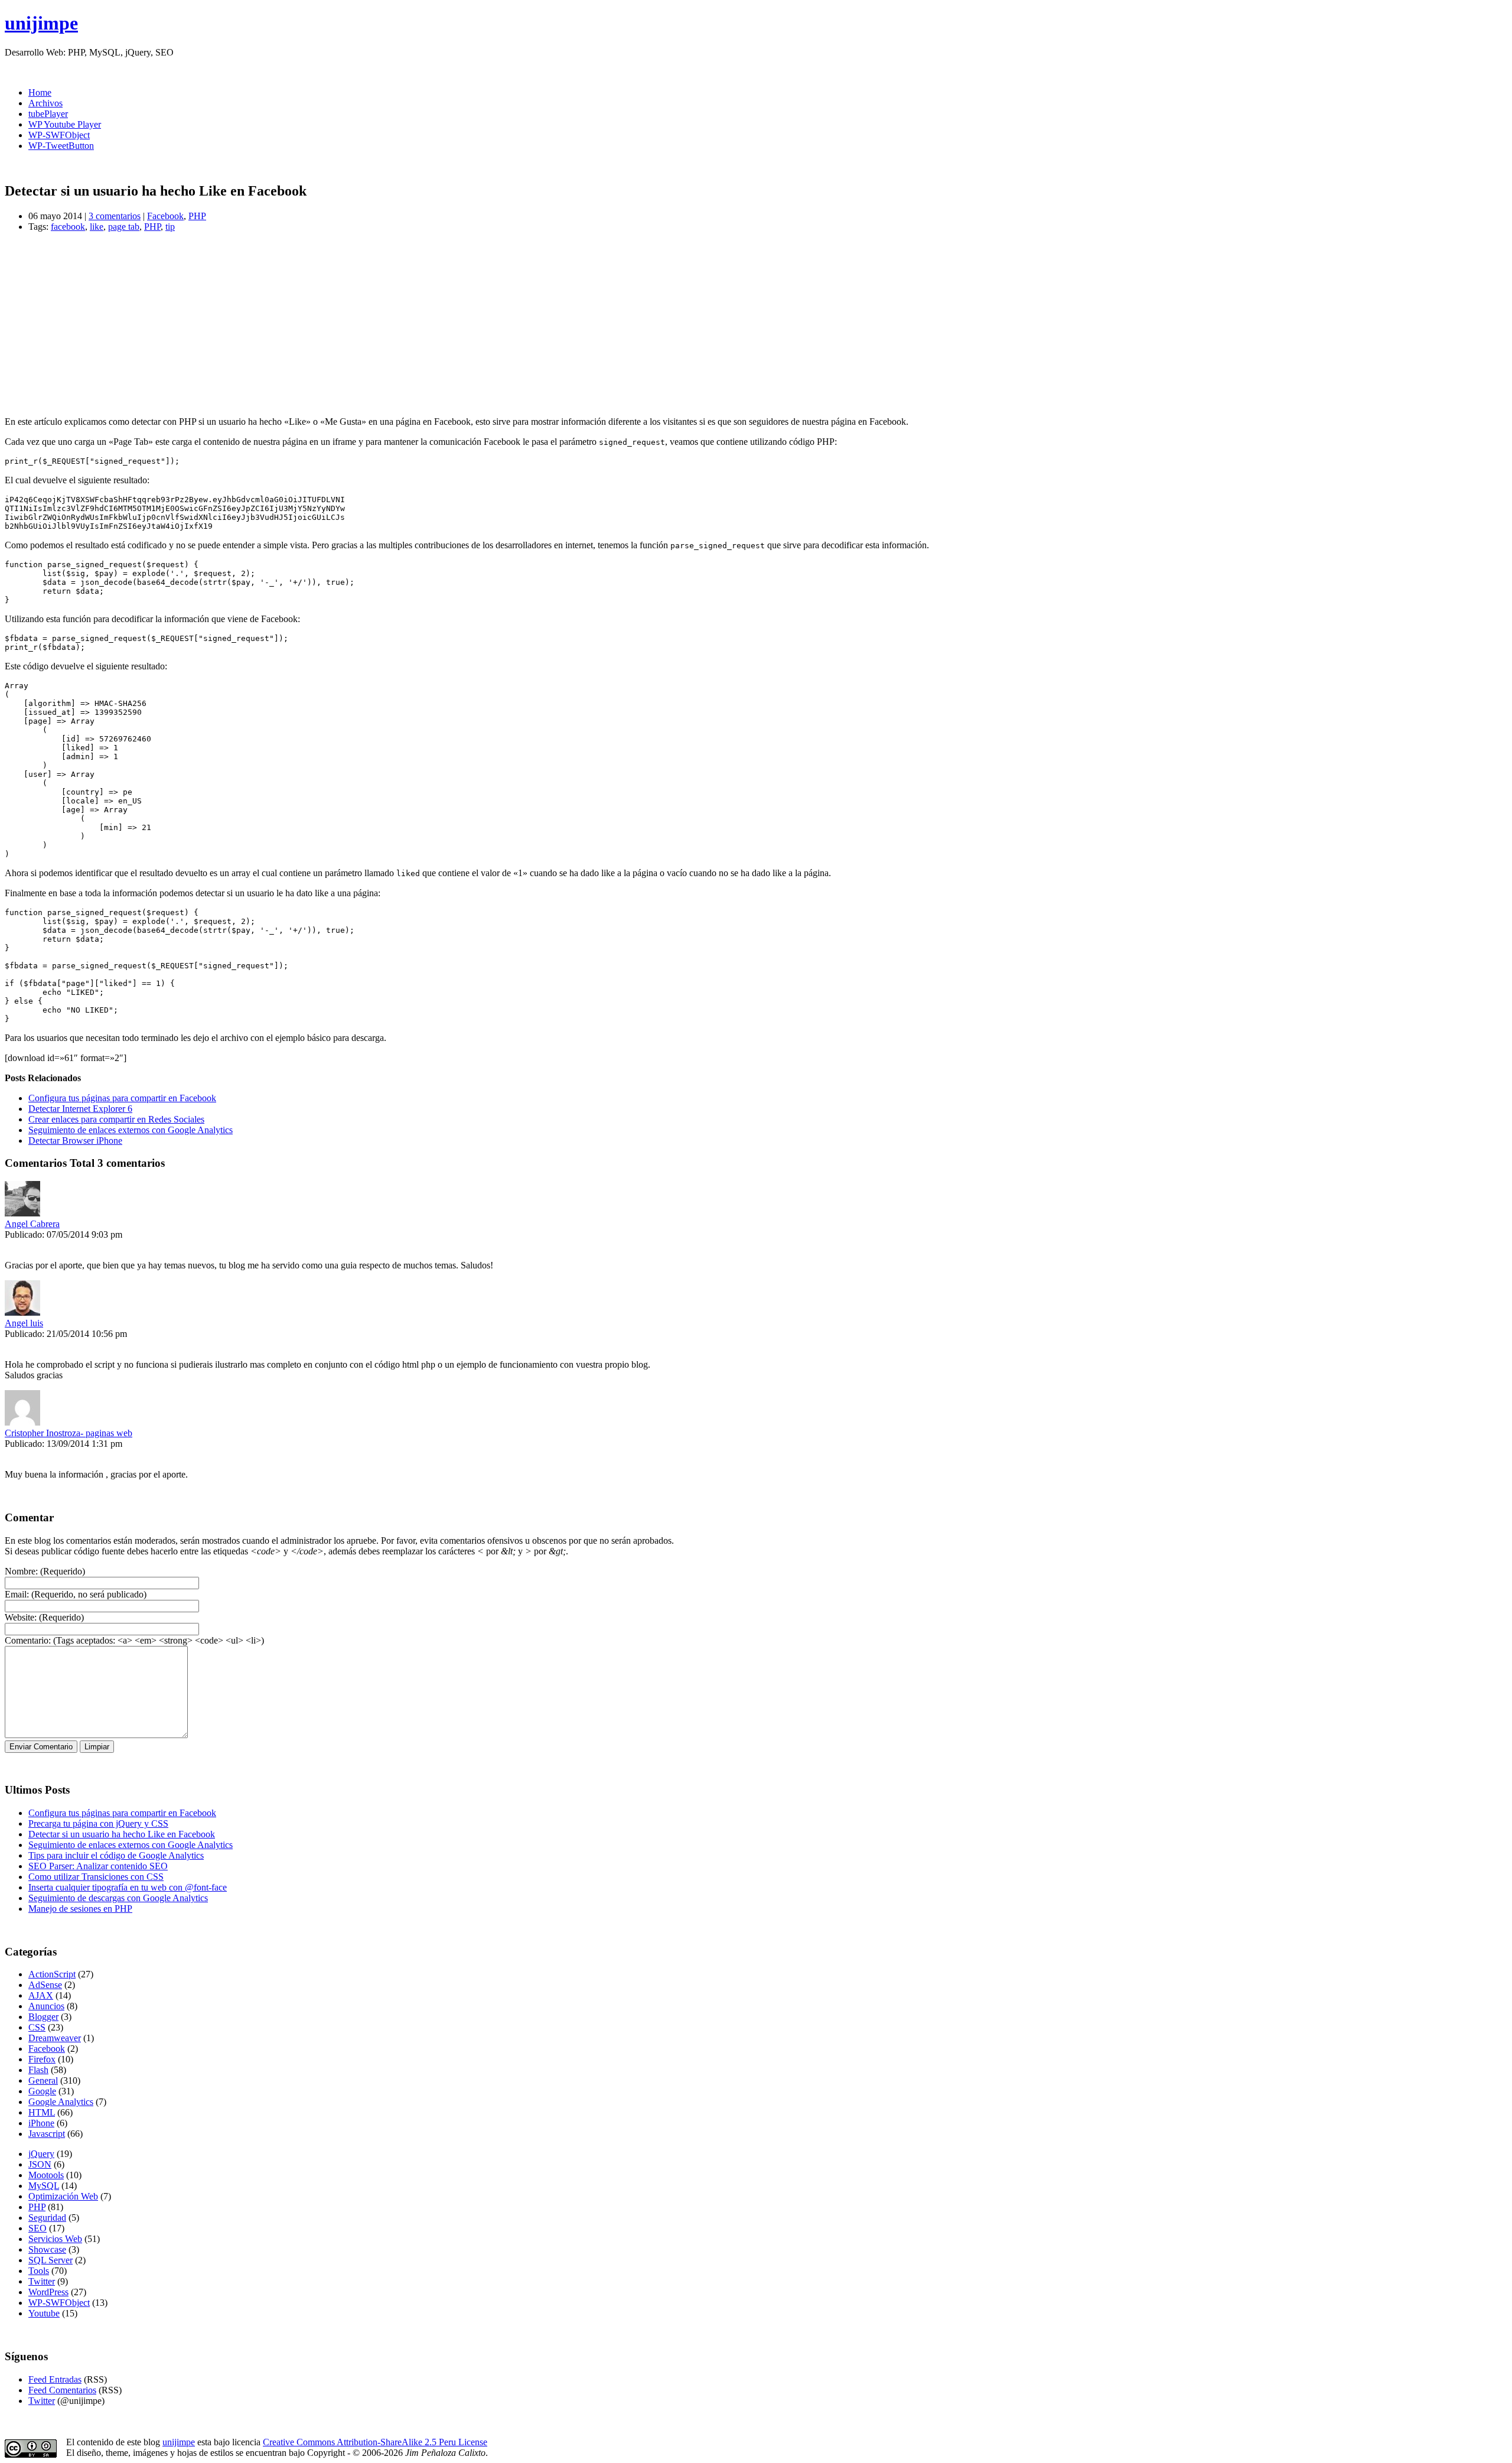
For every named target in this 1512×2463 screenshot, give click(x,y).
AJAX (41, 1995)
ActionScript (52, 1974)
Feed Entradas (55, 2379)
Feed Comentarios (62, 2390)
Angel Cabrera (32, 1224)
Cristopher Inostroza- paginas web (69, 1433)
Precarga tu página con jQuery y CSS (98, 1823)
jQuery (41, 2154)
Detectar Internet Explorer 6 (80, 1109)
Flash (38, 2070)
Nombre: (21, 1571)
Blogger (43, 2017)
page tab (124, 227)
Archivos (45, 103)
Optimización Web (63, 2196)
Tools (39, 2271)
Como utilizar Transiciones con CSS (96, 1877)
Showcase (47, 2249)
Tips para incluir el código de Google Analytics (116, 1855)
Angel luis (24, 1323)
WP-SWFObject (59, 135)
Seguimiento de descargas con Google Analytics (118, 1898)
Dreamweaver (55, 2038)
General (43, 2080)
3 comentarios (115, 216)
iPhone (41, 2123)
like (97, 227)
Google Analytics (61, 2102)
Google (42, 2091)
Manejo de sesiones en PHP (80, 1909)
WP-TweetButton (61, 146)
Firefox (42, 2059)
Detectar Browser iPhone (75, 1141)
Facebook (165, 216)
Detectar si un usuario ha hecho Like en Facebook (122, 1834)
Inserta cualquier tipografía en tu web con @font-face (128, 1887)
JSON (40, 2164)
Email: (17, 1594)
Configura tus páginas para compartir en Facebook (122, 1098)
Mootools (46, 2175)
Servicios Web (55, 2239)
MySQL (44, 2186)
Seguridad (47, 2218)
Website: (21, 1617)
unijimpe (41, 23)
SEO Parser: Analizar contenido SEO (98, 1866)
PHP (197, 216)
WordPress (48, 2292)
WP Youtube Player (65, 124)
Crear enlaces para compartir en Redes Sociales (116, 1119)
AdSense (45, 1985)
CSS (37, 2027)
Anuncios (46, 2006)
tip (170, 227)
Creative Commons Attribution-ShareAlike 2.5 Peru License (375, 2442)
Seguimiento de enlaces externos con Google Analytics (131, 1130)
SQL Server (50, 2260)
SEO (38, 2228)
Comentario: (28, 1640)
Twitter (42, 2281)
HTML (42, 2112)
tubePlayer (48, 114)
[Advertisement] (359, 324)
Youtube (44, 2313)
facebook (68, 227)
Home (40, 92)
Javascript (47, 2134)
